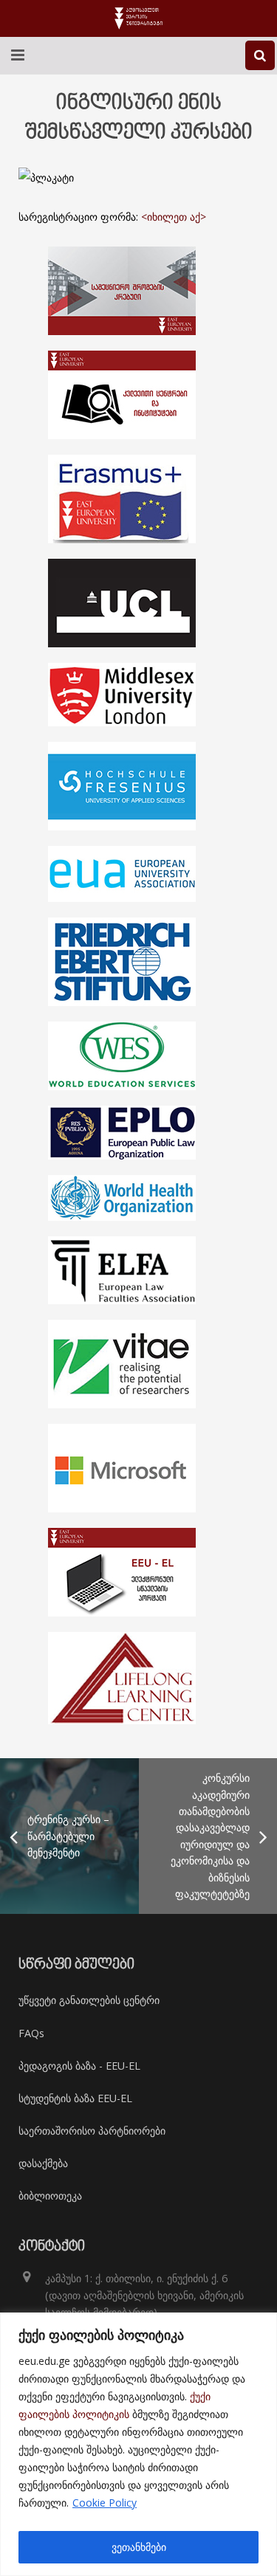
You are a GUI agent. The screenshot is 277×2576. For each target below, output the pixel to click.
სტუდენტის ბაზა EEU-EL (75, 2098)
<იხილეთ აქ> (174, 217)
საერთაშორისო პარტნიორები (92, 2131)
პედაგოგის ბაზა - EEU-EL (79, 2066)
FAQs (31, 2033)
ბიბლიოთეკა (50, 2196)
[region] (138, 2444)
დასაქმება (43, 2163)
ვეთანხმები (139, 2547)
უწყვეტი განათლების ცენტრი (89, 2000)
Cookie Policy (105, 2503)
